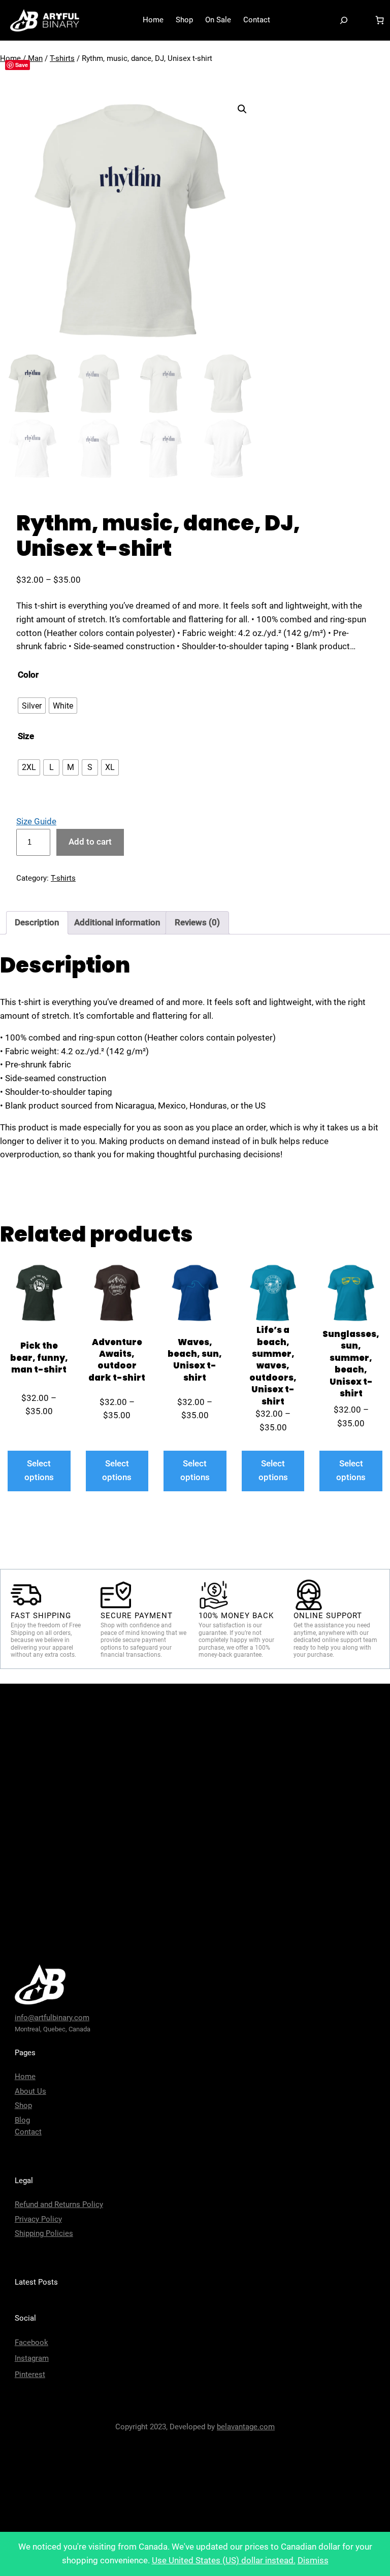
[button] (242, 109)
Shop (23, 2105)
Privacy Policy (38, 2219)
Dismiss (313, 2561)
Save (22, 65)
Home (25, 2077)
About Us (30, 2091)
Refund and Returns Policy (59, 2204)
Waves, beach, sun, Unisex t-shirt (195, 1360)
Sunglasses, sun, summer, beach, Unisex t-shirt (351, 1364)
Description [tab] (37, 923)
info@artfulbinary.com (52, 2018)
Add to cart (90, 842)
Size (26, 736)
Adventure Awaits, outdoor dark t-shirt (117, 1360)
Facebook (31, 2343)
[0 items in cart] (379, 20)
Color (28, 675)
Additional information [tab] (117, 923)
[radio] (32, 706)
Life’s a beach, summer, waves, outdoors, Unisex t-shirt (273, 1366)
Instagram (32, 2358)
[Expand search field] (344, 20)
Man (35, 58)
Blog (22, 2120)
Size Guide (36, 822)
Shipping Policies (44, 2233)
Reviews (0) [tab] (197, 923)
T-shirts (62, 58)
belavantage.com (246, 2427)
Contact (28, 2132)
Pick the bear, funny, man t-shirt (39, 1358)
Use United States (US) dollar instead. (224, 2561)
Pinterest (30, 2374)
